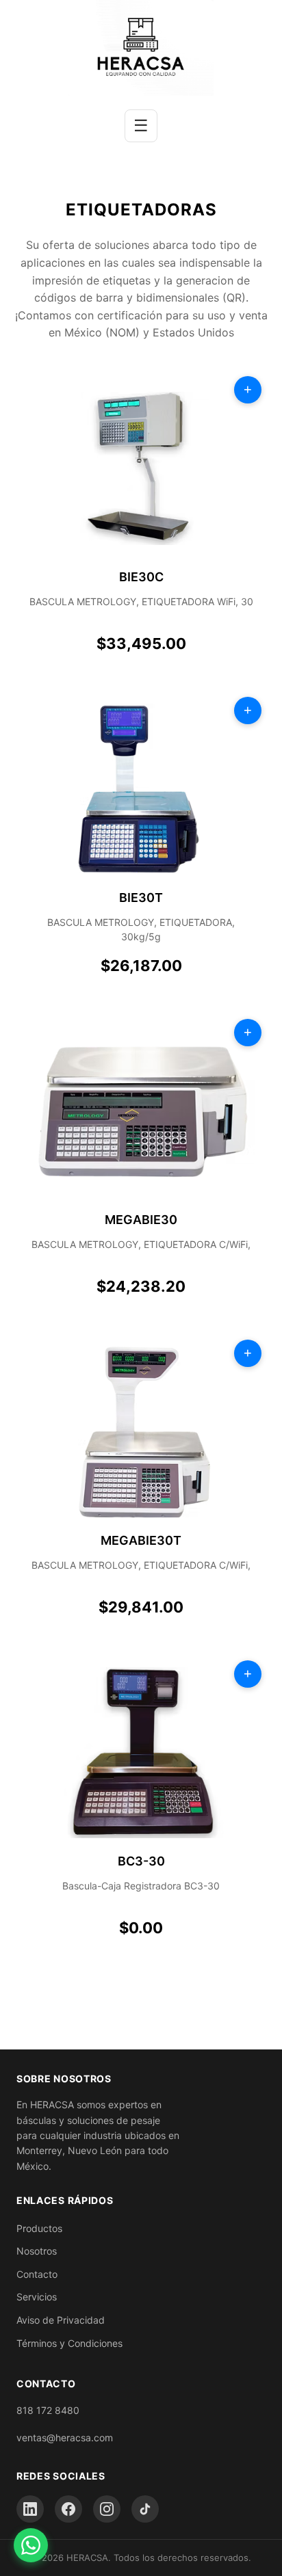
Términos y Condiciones (69, 2343)
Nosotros (37, 2251)
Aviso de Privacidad (61, 2320)
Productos (39, 2228)
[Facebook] (68, 2509)
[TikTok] (145, 2509)
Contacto (37, 2274)
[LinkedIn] (30, 2509)
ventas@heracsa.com (65, 2438)
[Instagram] (107, 2509)
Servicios (37, 2297)
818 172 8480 (48, 2410)
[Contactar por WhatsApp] (31, 2545)
